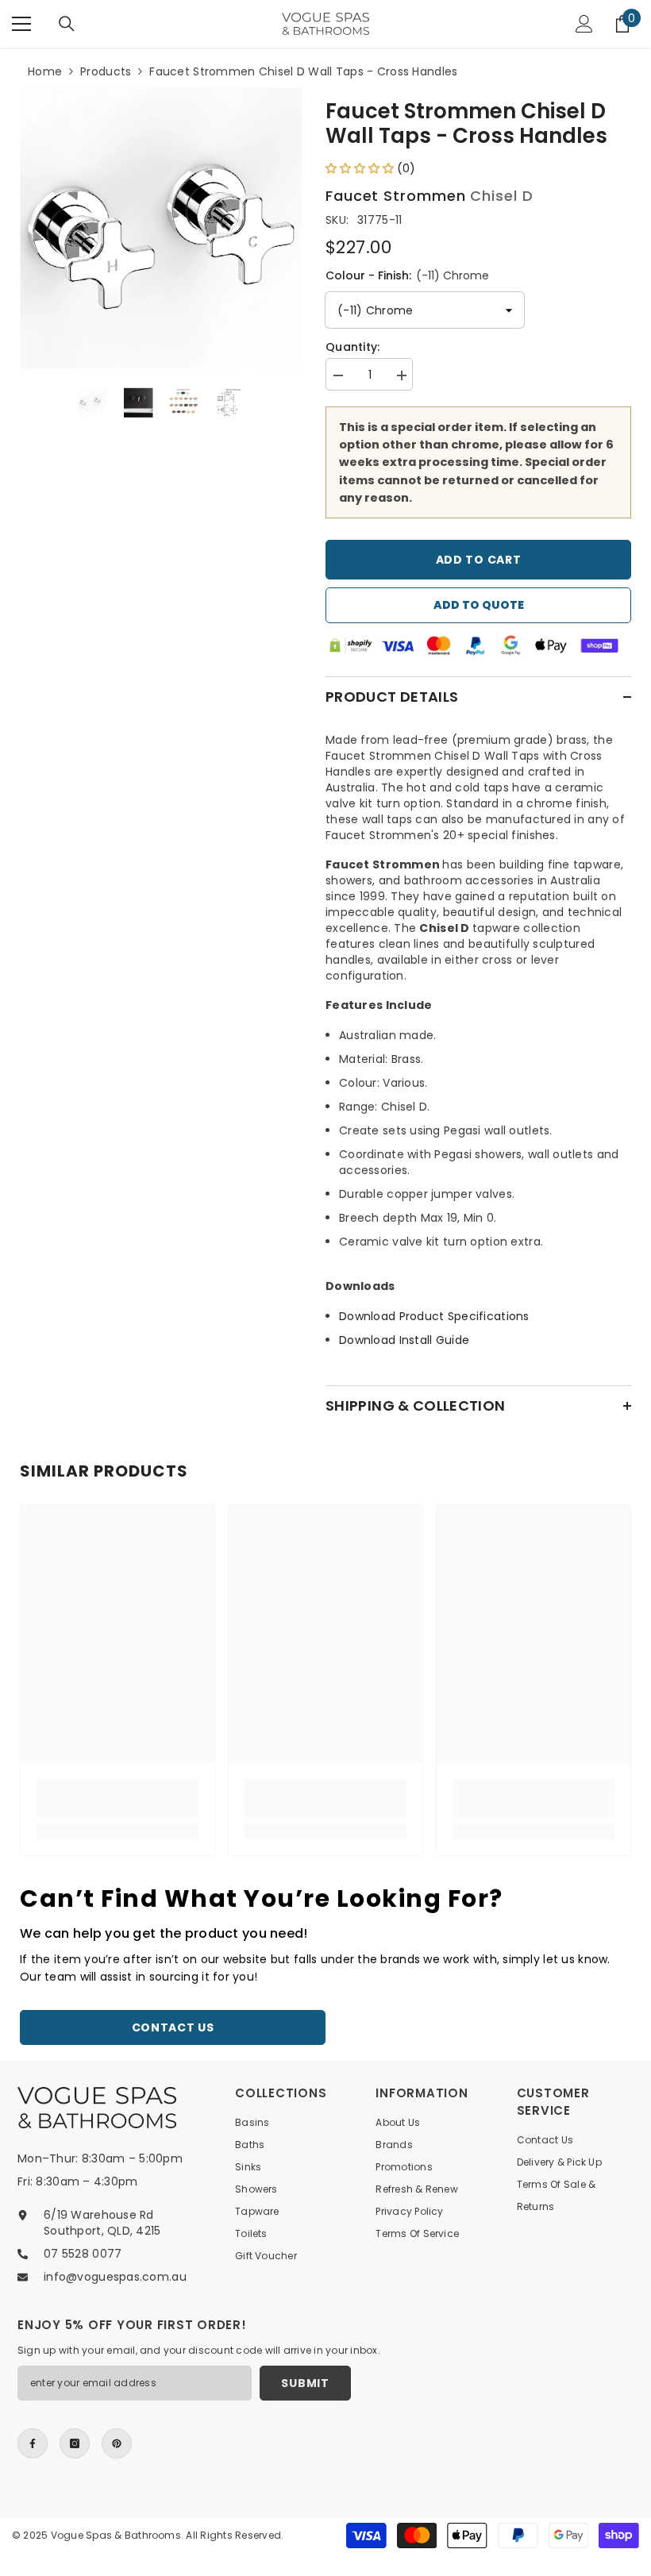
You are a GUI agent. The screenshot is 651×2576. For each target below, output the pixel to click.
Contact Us (173, 2027)
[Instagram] (75, 2443)
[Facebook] (33, 2443)
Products (106, 71)
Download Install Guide (404, 1340)
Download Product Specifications (434, 1316)
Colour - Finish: (407, 275)
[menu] (21, 24)
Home (45, 71)
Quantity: (353, 347)
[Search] (67, 24)
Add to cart (479, 560)
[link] (117, 1808)
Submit (305, 2383)
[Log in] (584, 24)
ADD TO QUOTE (479, 605)
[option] (161, 228)
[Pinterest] (117, 2443)
